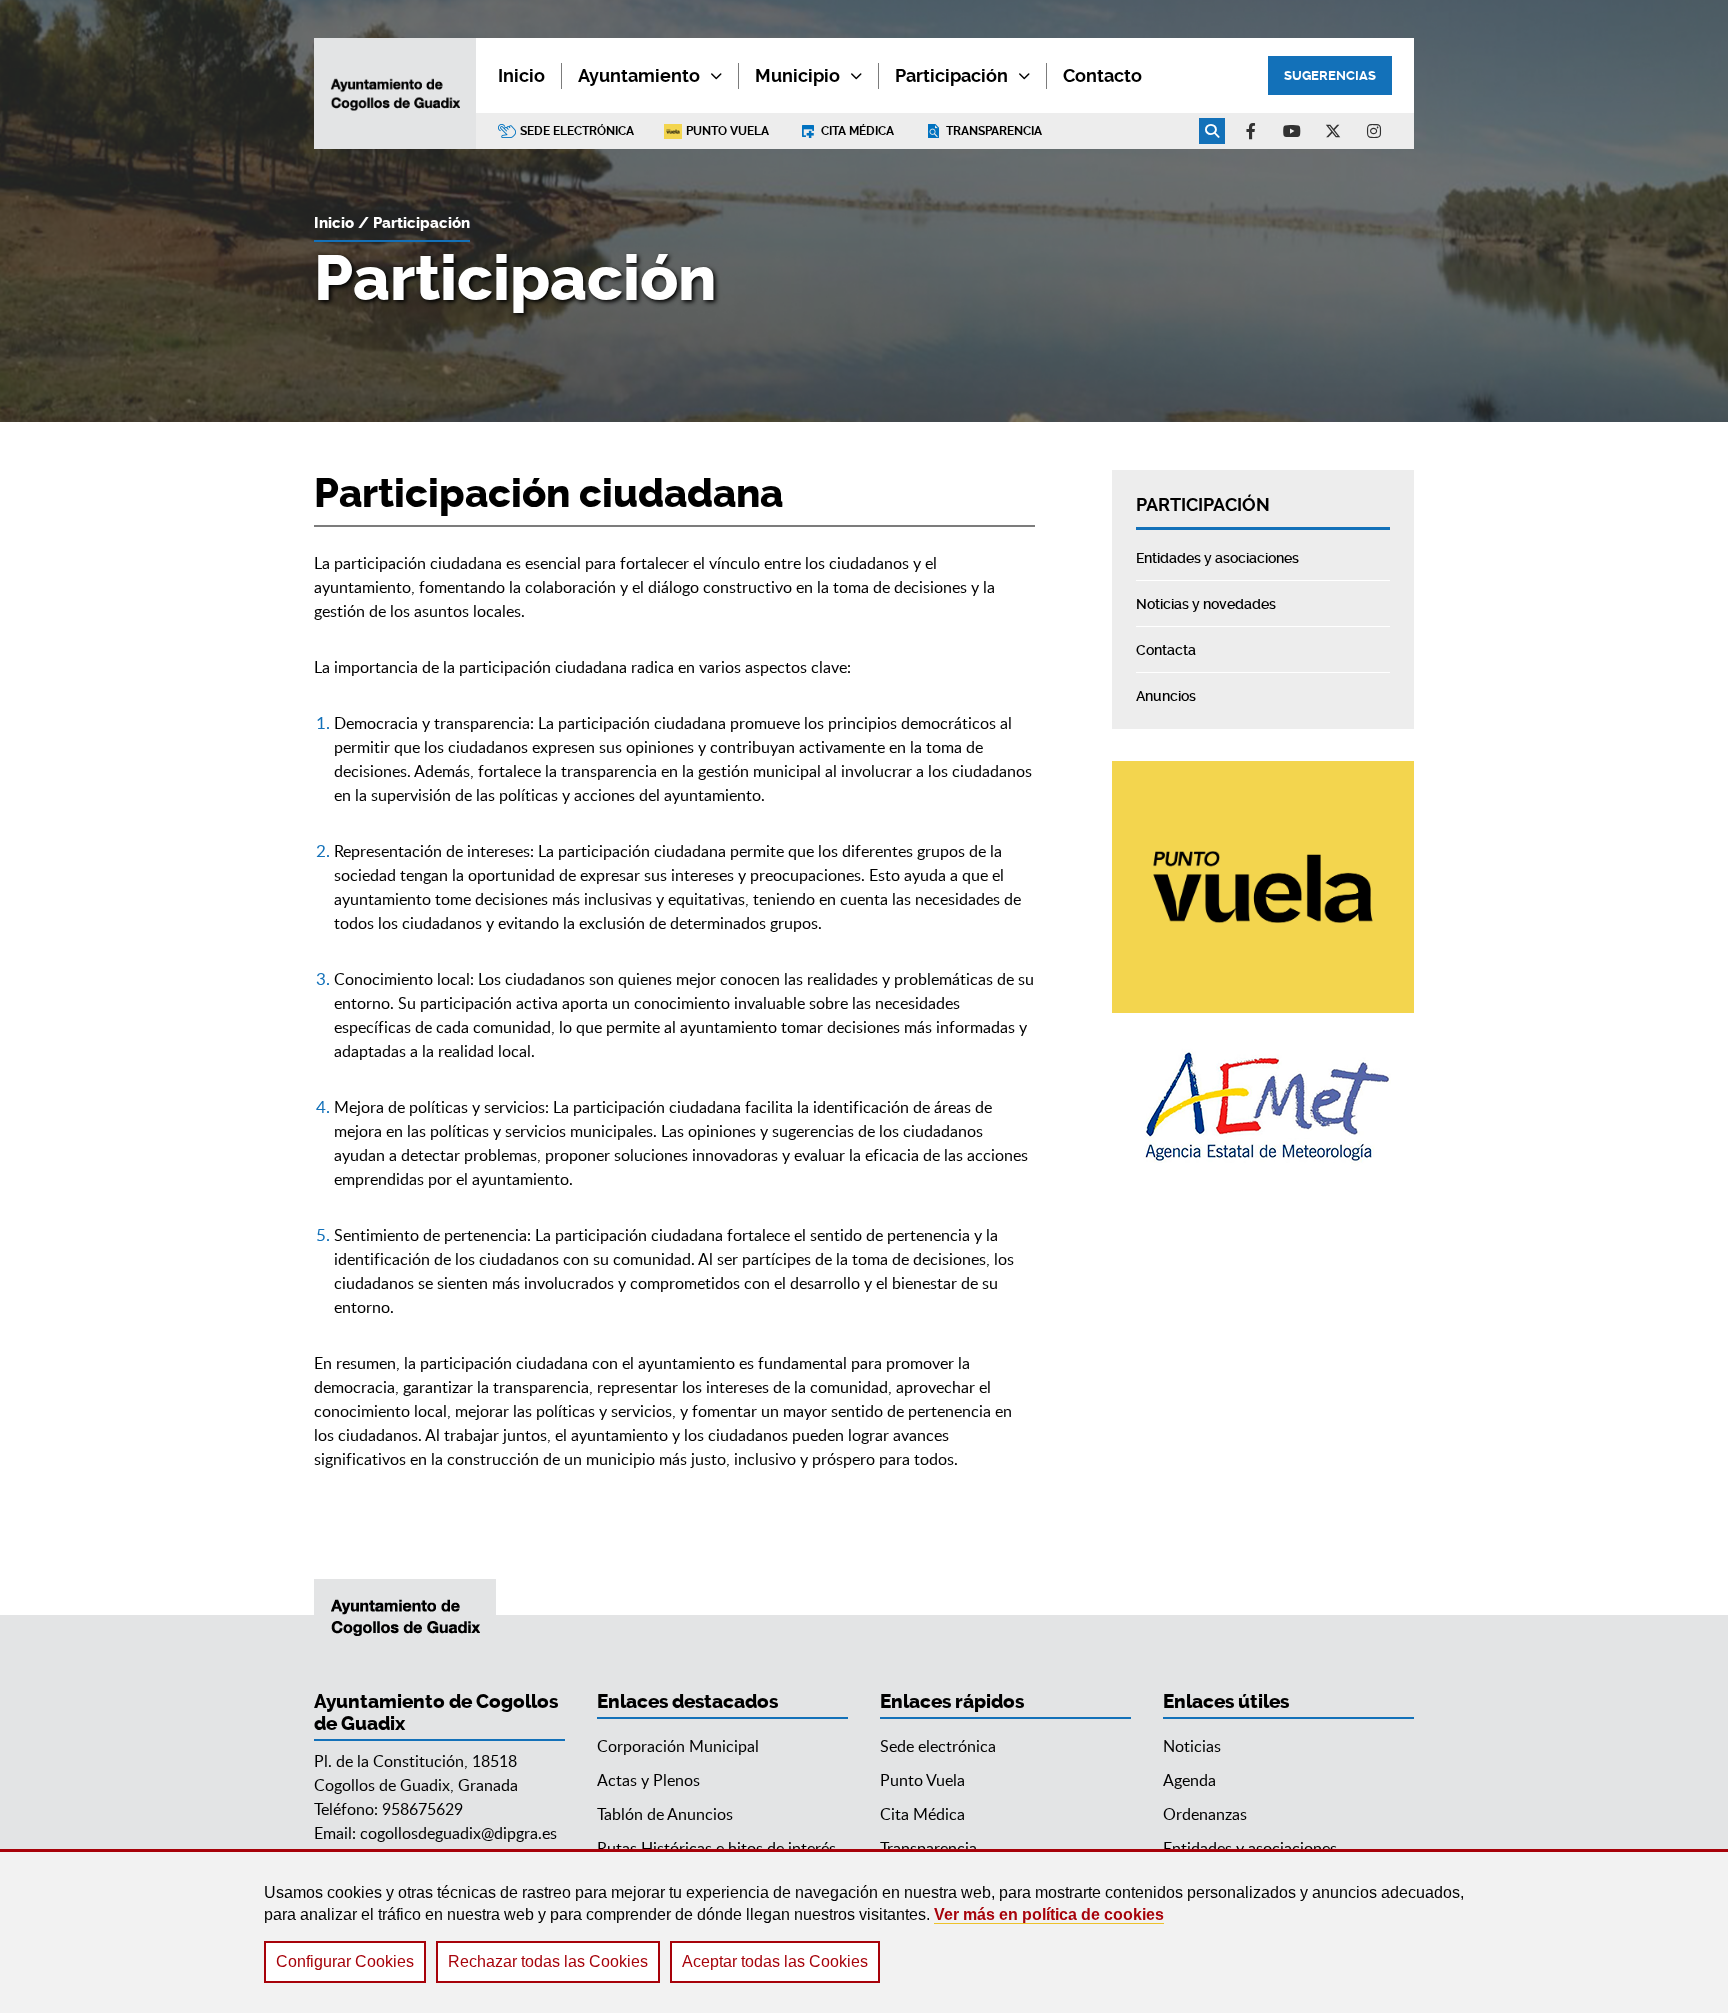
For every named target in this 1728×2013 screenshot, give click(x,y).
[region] (864, 1931)
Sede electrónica (577, 131)
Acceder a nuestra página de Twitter (1333, 131)
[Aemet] (1263, 1106)
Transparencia (994, 131)
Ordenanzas (1205, 1814)
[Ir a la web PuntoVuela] (1263, 887)
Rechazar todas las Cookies (548, 1961)
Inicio (334, 223)
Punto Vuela (727, 131)
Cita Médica (922, 1814)
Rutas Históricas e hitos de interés (716, 1848)
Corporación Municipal (678, 1746)
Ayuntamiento (639, 75)
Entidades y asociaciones (1250, 1848)
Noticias (1192, 1746)
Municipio (797, 75)
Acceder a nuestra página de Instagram (1374, 131)
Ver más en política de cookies (1049, 1914)
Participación (951, 75)
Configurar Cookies (345, 1961)
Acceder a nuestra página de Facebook (1251, 131)
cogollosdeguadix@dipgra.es (458, 1833)
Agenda (1189, 1780)
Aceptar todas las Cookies (775, 1961)
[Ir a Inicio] (395, 94)
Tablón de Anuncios (665, 1814)
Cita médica (857, 131)
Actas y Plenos (648, 1780)
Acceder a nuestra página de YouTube (1292, 131)
